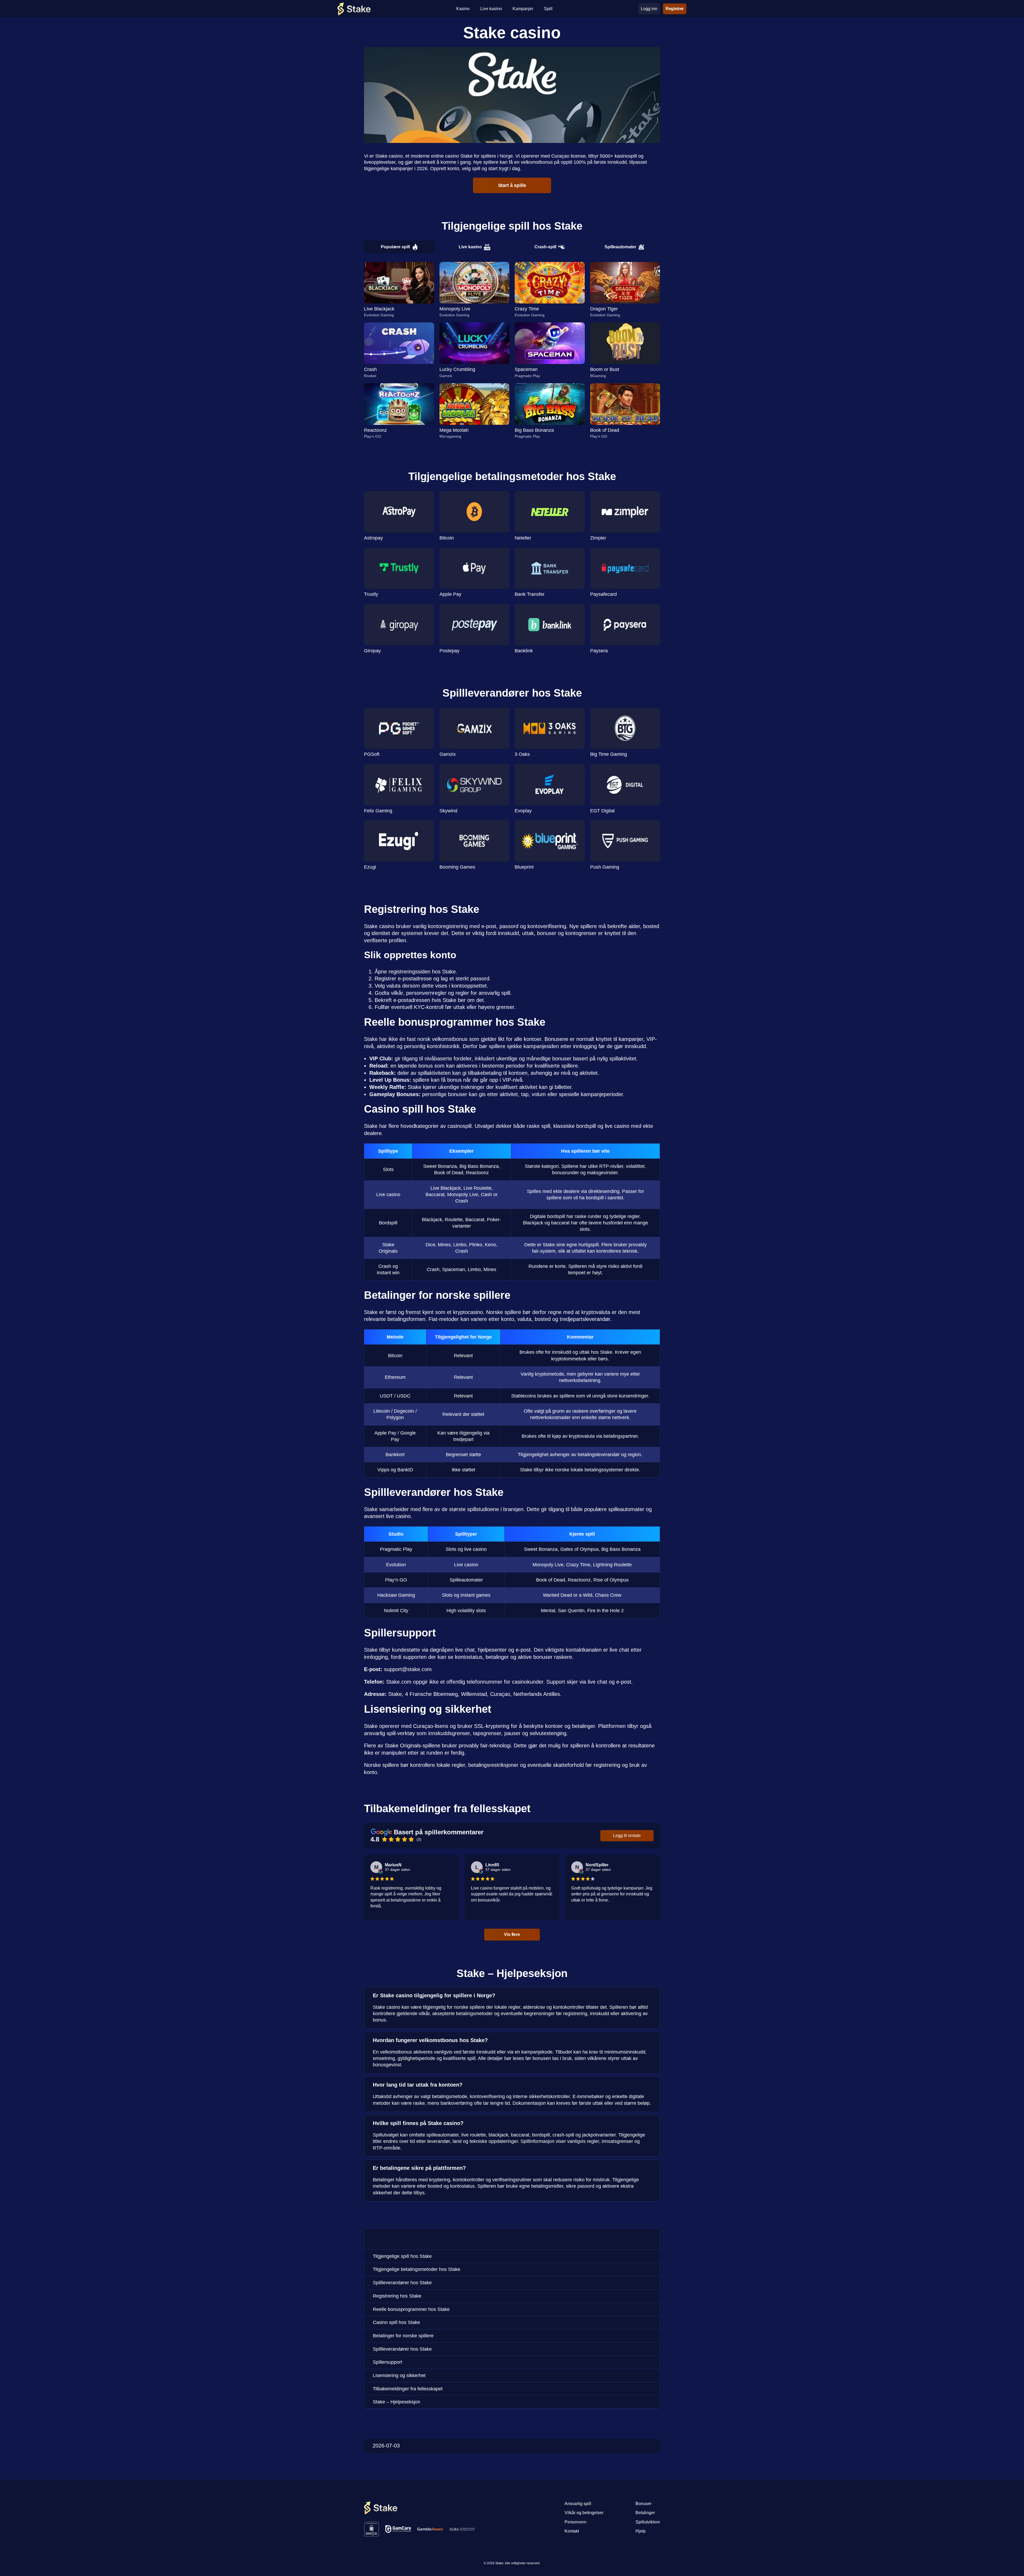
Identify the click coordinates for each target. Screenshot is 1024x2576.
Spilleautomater (620, 247)
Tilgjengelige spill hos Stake (402, 2256)
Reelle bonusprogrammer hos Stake (411, 2309)
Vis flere (512, 1934)
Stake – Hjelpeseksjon (397, 2402)
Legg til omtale (627, 1836)
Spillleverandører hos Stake (402, 2283)
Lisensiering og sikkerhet (399, 2375)
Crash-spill (545, 247)
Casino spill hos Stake (396, 2322)
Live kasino (470, 247)
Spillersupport (387, 2362)
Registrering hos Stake (397, 2296)
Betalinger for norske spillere (403, 2336)
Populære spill (395, 247)
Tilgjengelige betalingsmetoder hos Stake (417, 2269)
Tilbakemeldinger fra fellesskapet (408, 2389)
